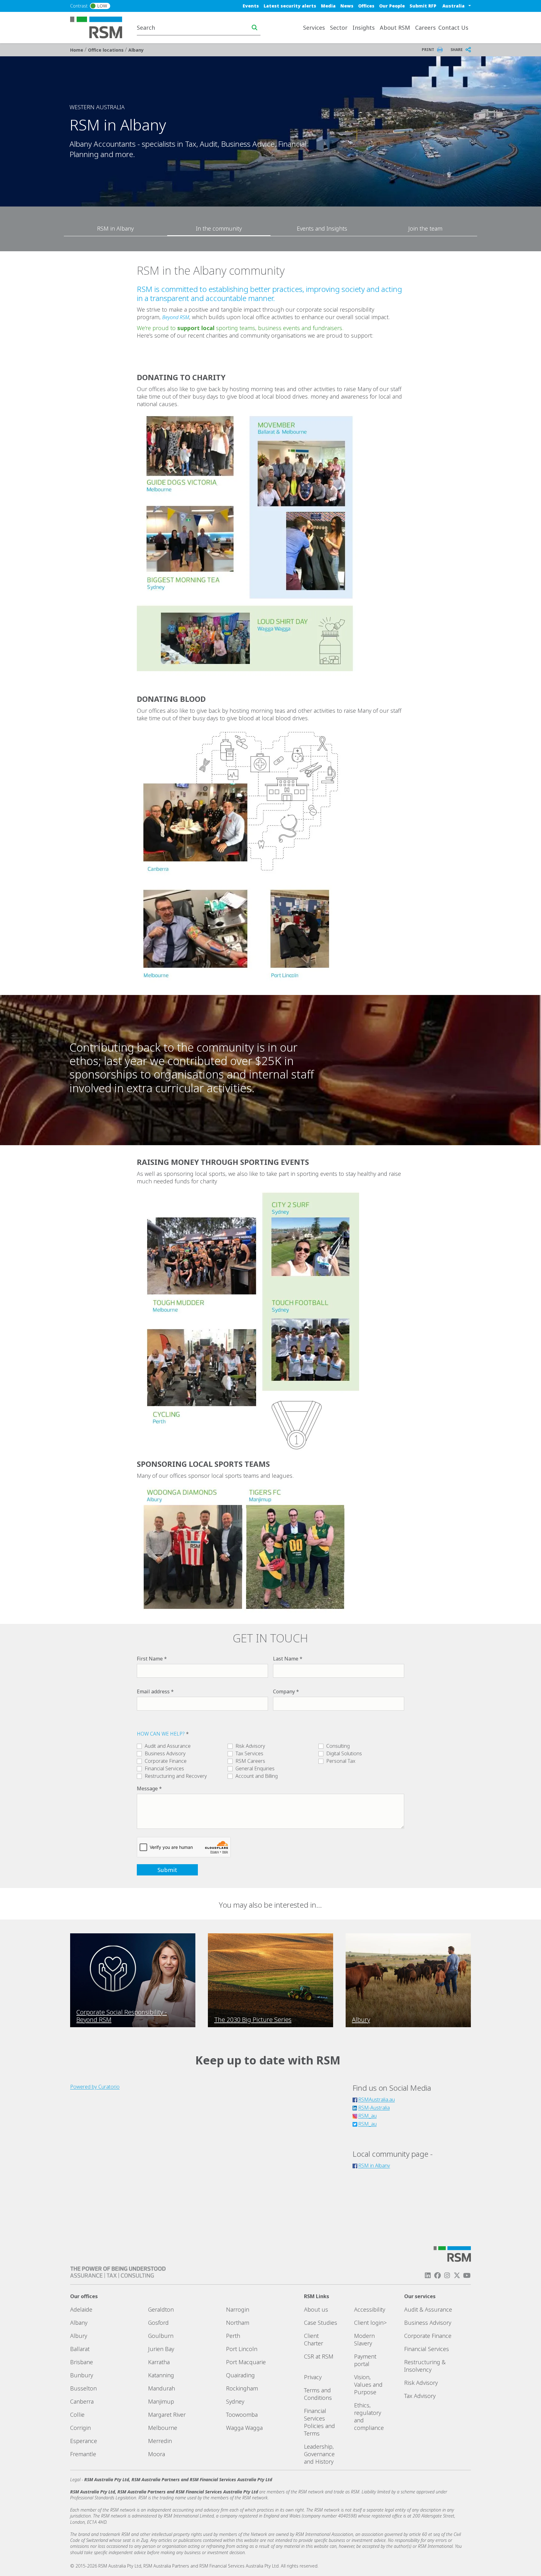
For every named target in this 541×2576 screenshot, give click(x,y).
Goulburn (161, 2336)
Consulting (338, 1746)
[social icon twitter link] (457, 2275)
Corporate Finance (166, 1761)
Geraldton (161, 2309)
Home (77, 50)
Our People (392, 6)
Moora (157, 2454)
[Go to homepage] (100, 27)
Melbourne (163, 2428)
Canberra (82, 2401)
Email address (153, 1691)
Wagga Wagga (244, 2428)
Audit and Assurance (168, 1746)
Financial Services (164, 1768)
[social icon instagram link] (447, 2275)
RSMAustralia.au (376, 2099)
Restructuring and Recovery (176, 1776)
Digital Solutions (344, 1753)
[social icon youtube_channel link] (467, 2275)
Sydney (235, 2401)
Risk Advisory (250, 1746)
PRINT (428, 50)
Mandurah (162, 2388)
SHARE (457, 50)
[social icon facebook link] (437, 2275)
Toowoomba (242, 2415)
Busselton (83, 2388)
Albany (136, 50)
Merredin (160, 2441)
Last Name (286, 1659)
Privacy (313, 2377)
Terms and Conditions (318, 2394)
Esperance (84, 2441)
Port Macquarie (246, 2362)
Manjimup (161, 2401)
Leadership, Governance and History (319, 2454)
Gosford (158, 2323)
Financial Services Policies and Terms (319, 2422)
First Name (150, 1659)
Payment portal (365, 2360)
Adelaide (81, 2309)
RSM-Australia (374, 2108)
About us (316, 2309)
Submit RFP (423, 6)
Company (284, 1691)
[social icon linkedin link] (428, 2275)
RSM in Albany (374, 2165)
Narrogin (238, 2309)
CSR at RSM (319, 2356)
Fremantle (83, 2454)
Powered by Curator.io (95, 2087)
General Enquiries (255, 1768)
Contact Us (453, 28)
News (347, 6)
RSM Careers (250, 1761)
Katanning (161, 2375)
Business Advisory (165, 1753)
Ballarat (80, 2349)
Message (147, 1788)
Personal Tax (341, 1761)
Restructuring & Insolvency (425, 2366)
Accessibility (370, 2309)
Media (328, 6)
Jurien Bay (161, 2349)
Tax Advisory (420, 2396)
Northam (238, 2323)
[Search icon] (255, 28)
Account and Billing (257, 1776)
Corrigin (80, 2428)
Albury (79, 2336)
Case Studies (321, 2323)
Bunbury (82, 2375)
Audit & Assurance (428, 2309)
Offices (366, 6)
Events (251, 6)
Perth (233, 2336)
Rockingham (242, 2388)
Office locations (106, 50)
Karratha (159, 2362)
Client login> (370, 2323)
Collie (77, 2415)
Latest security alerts (290, 6)
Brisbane (82, 2362)
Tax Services (249, 1753)
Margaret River (167, 2415)
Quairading (240, 2375)
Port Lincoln (242, 2349)
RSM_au (367, 2116)
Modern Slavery (364, 2339)
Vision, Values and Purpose (368, 2385)
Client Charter (314, 2339)
